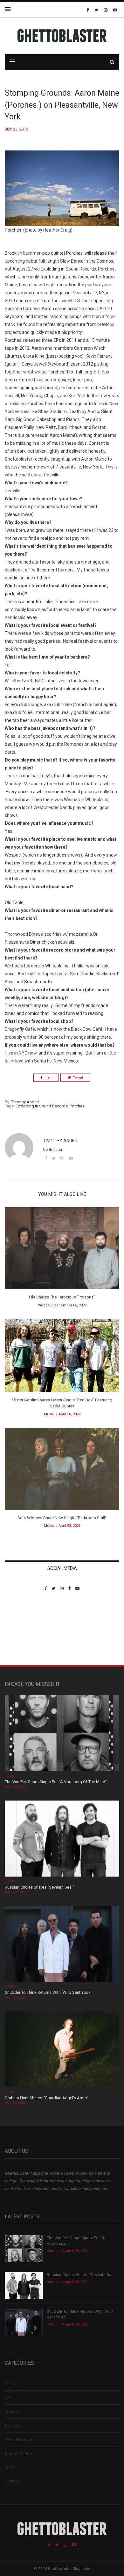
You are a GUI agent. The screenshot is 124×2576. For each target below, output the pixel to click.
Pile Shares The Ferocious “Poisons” (62, 1297)
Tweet (78, 1078)
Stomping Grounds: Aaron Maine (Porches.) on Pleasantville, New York (62, 105)
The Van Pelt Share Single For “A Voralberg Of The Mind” (56, 1782)
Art (7, 2397)
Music (49, 1414)
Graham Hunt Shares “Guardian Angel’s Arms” (47, 2098)
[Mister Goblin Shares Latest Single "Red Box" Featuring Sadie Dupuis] (62, 1358)
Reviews (12, 2425)
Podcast (12, 2411)
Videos (44, 1305)
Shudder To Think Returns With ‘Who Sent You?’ (48, 1992)
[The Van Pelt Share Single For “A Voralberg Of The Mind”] (62, 1734)
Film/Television (18, 2439)
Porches (77, 1106)
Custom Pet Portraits (23, 1634)
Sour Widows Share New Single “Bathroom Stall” (62, 1518)
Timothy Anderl (25, 1102)
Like (48, 1078)
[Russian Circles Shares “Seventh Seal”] (62, 1839)
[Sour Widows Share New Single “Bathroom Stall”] (62, 1471)
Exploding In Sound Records (42, 1106)
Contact (12, 2481)
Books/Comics (19, 2453)
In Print (11, 2467)
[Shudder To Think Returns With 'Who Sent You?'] (62, 1945)
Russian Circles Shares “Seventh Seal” (39, 1887)
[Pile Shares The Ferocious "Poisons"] (62, 1250)
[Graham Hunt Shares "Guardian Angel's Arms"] (62, 2050)
